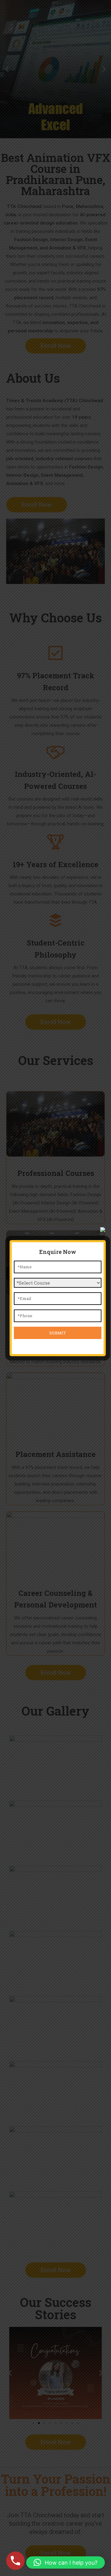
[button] (66, 2562)
